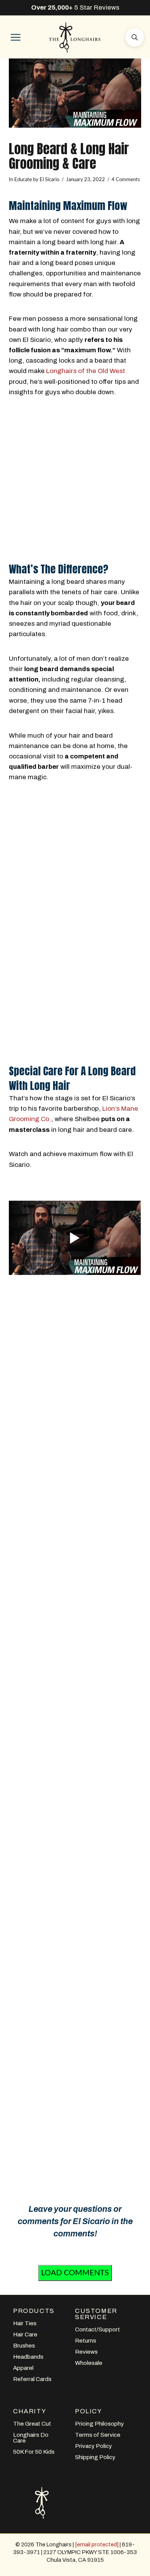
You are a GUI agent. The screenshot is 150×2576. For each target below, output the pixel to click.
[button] (15, 37)
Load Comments (75, 2273)
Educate (23, 180)
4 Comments (126, 180)
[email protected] (97, 2544)
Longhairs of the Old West (86, 371)
